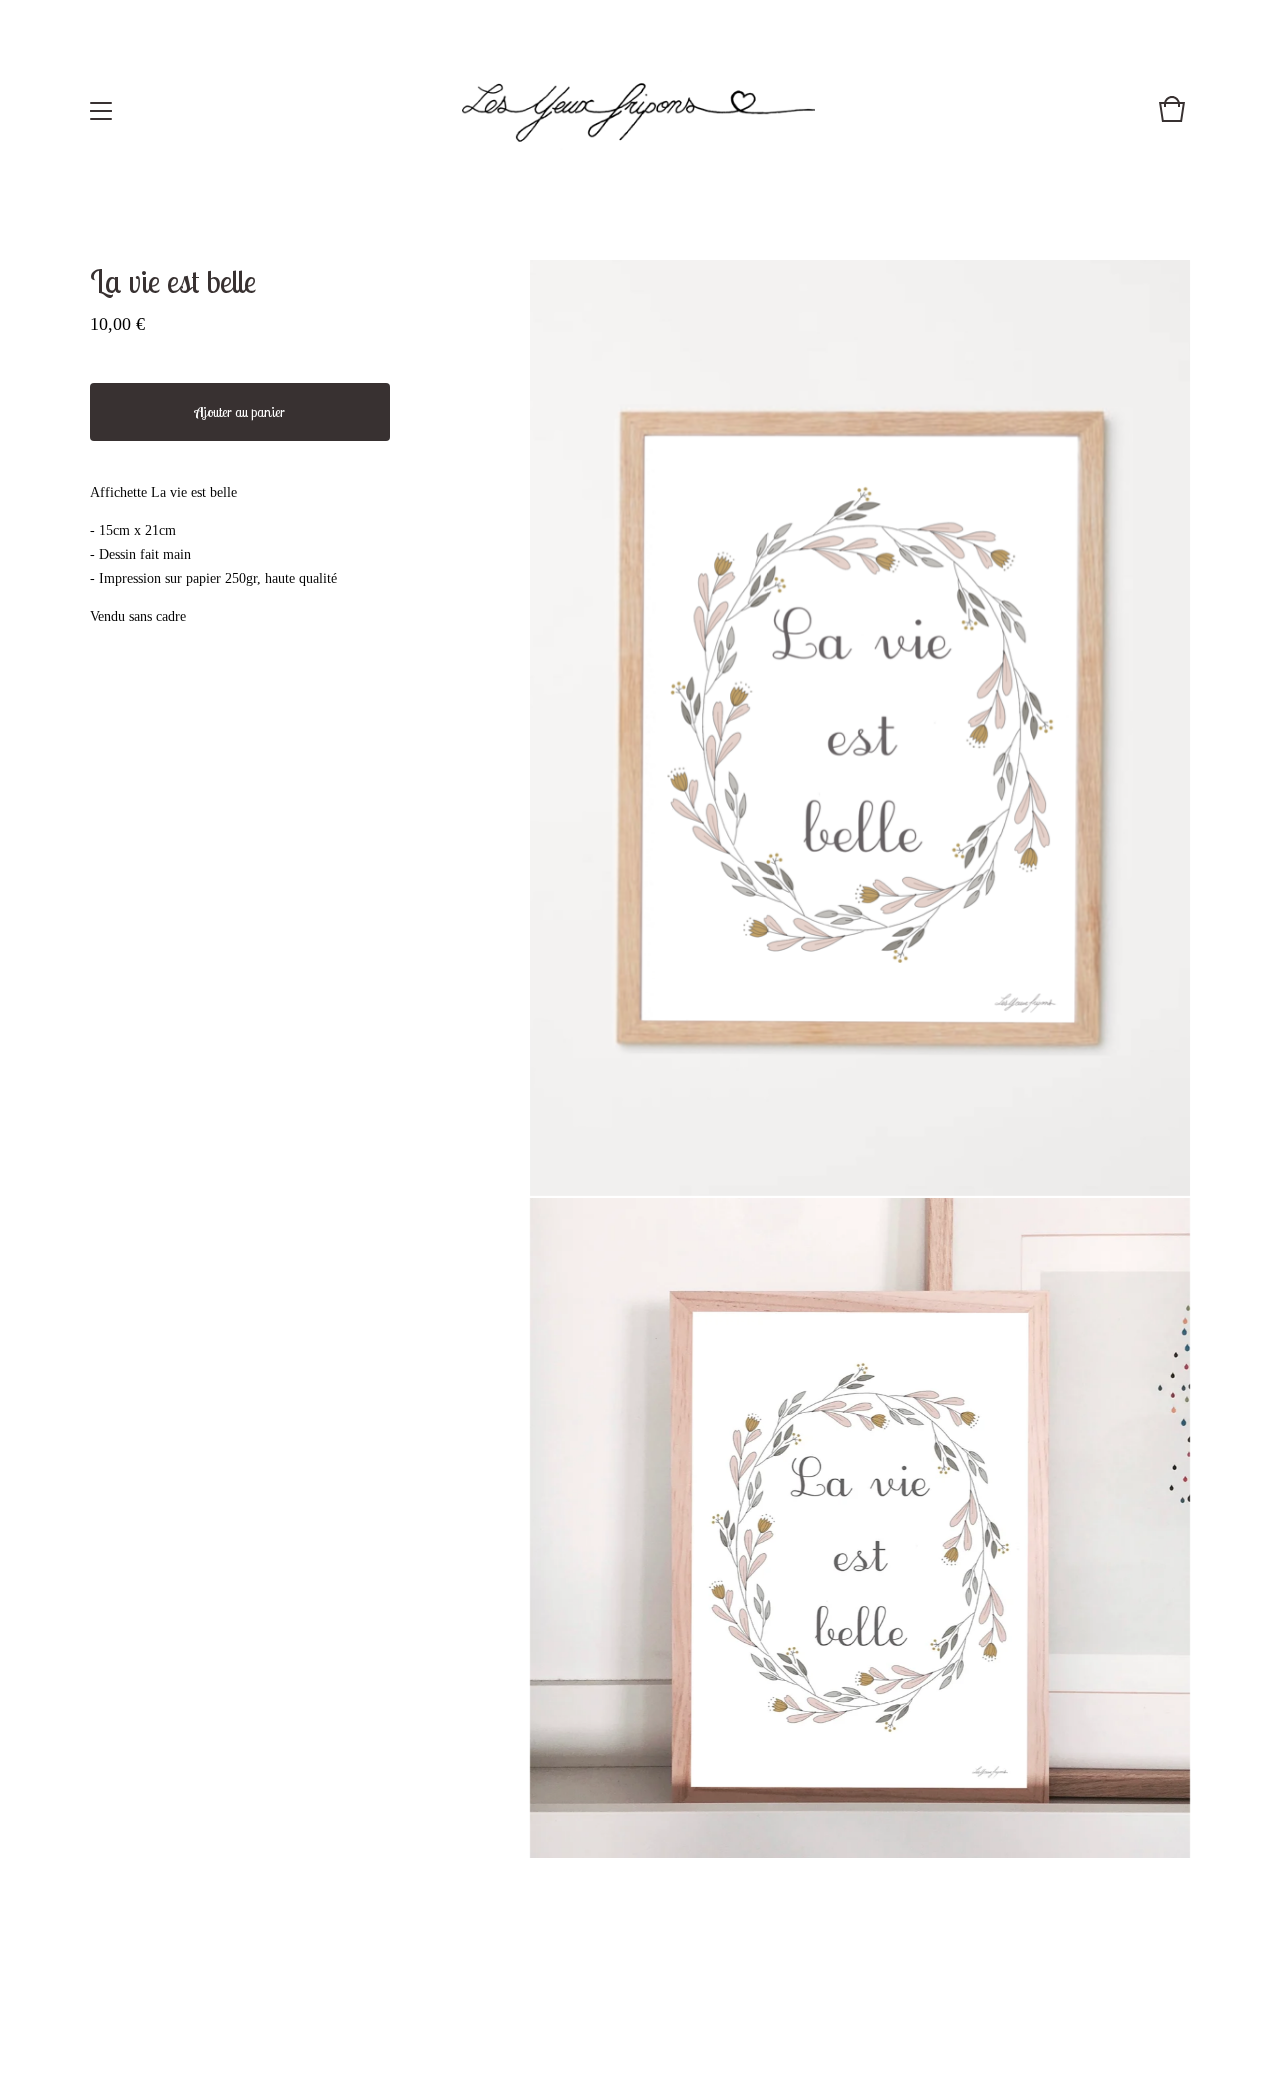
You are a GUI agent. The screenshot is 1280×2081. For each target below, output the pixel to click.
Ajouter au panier (239, 412)
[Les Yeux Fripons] (638, 110)
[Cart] (1172, 119)
